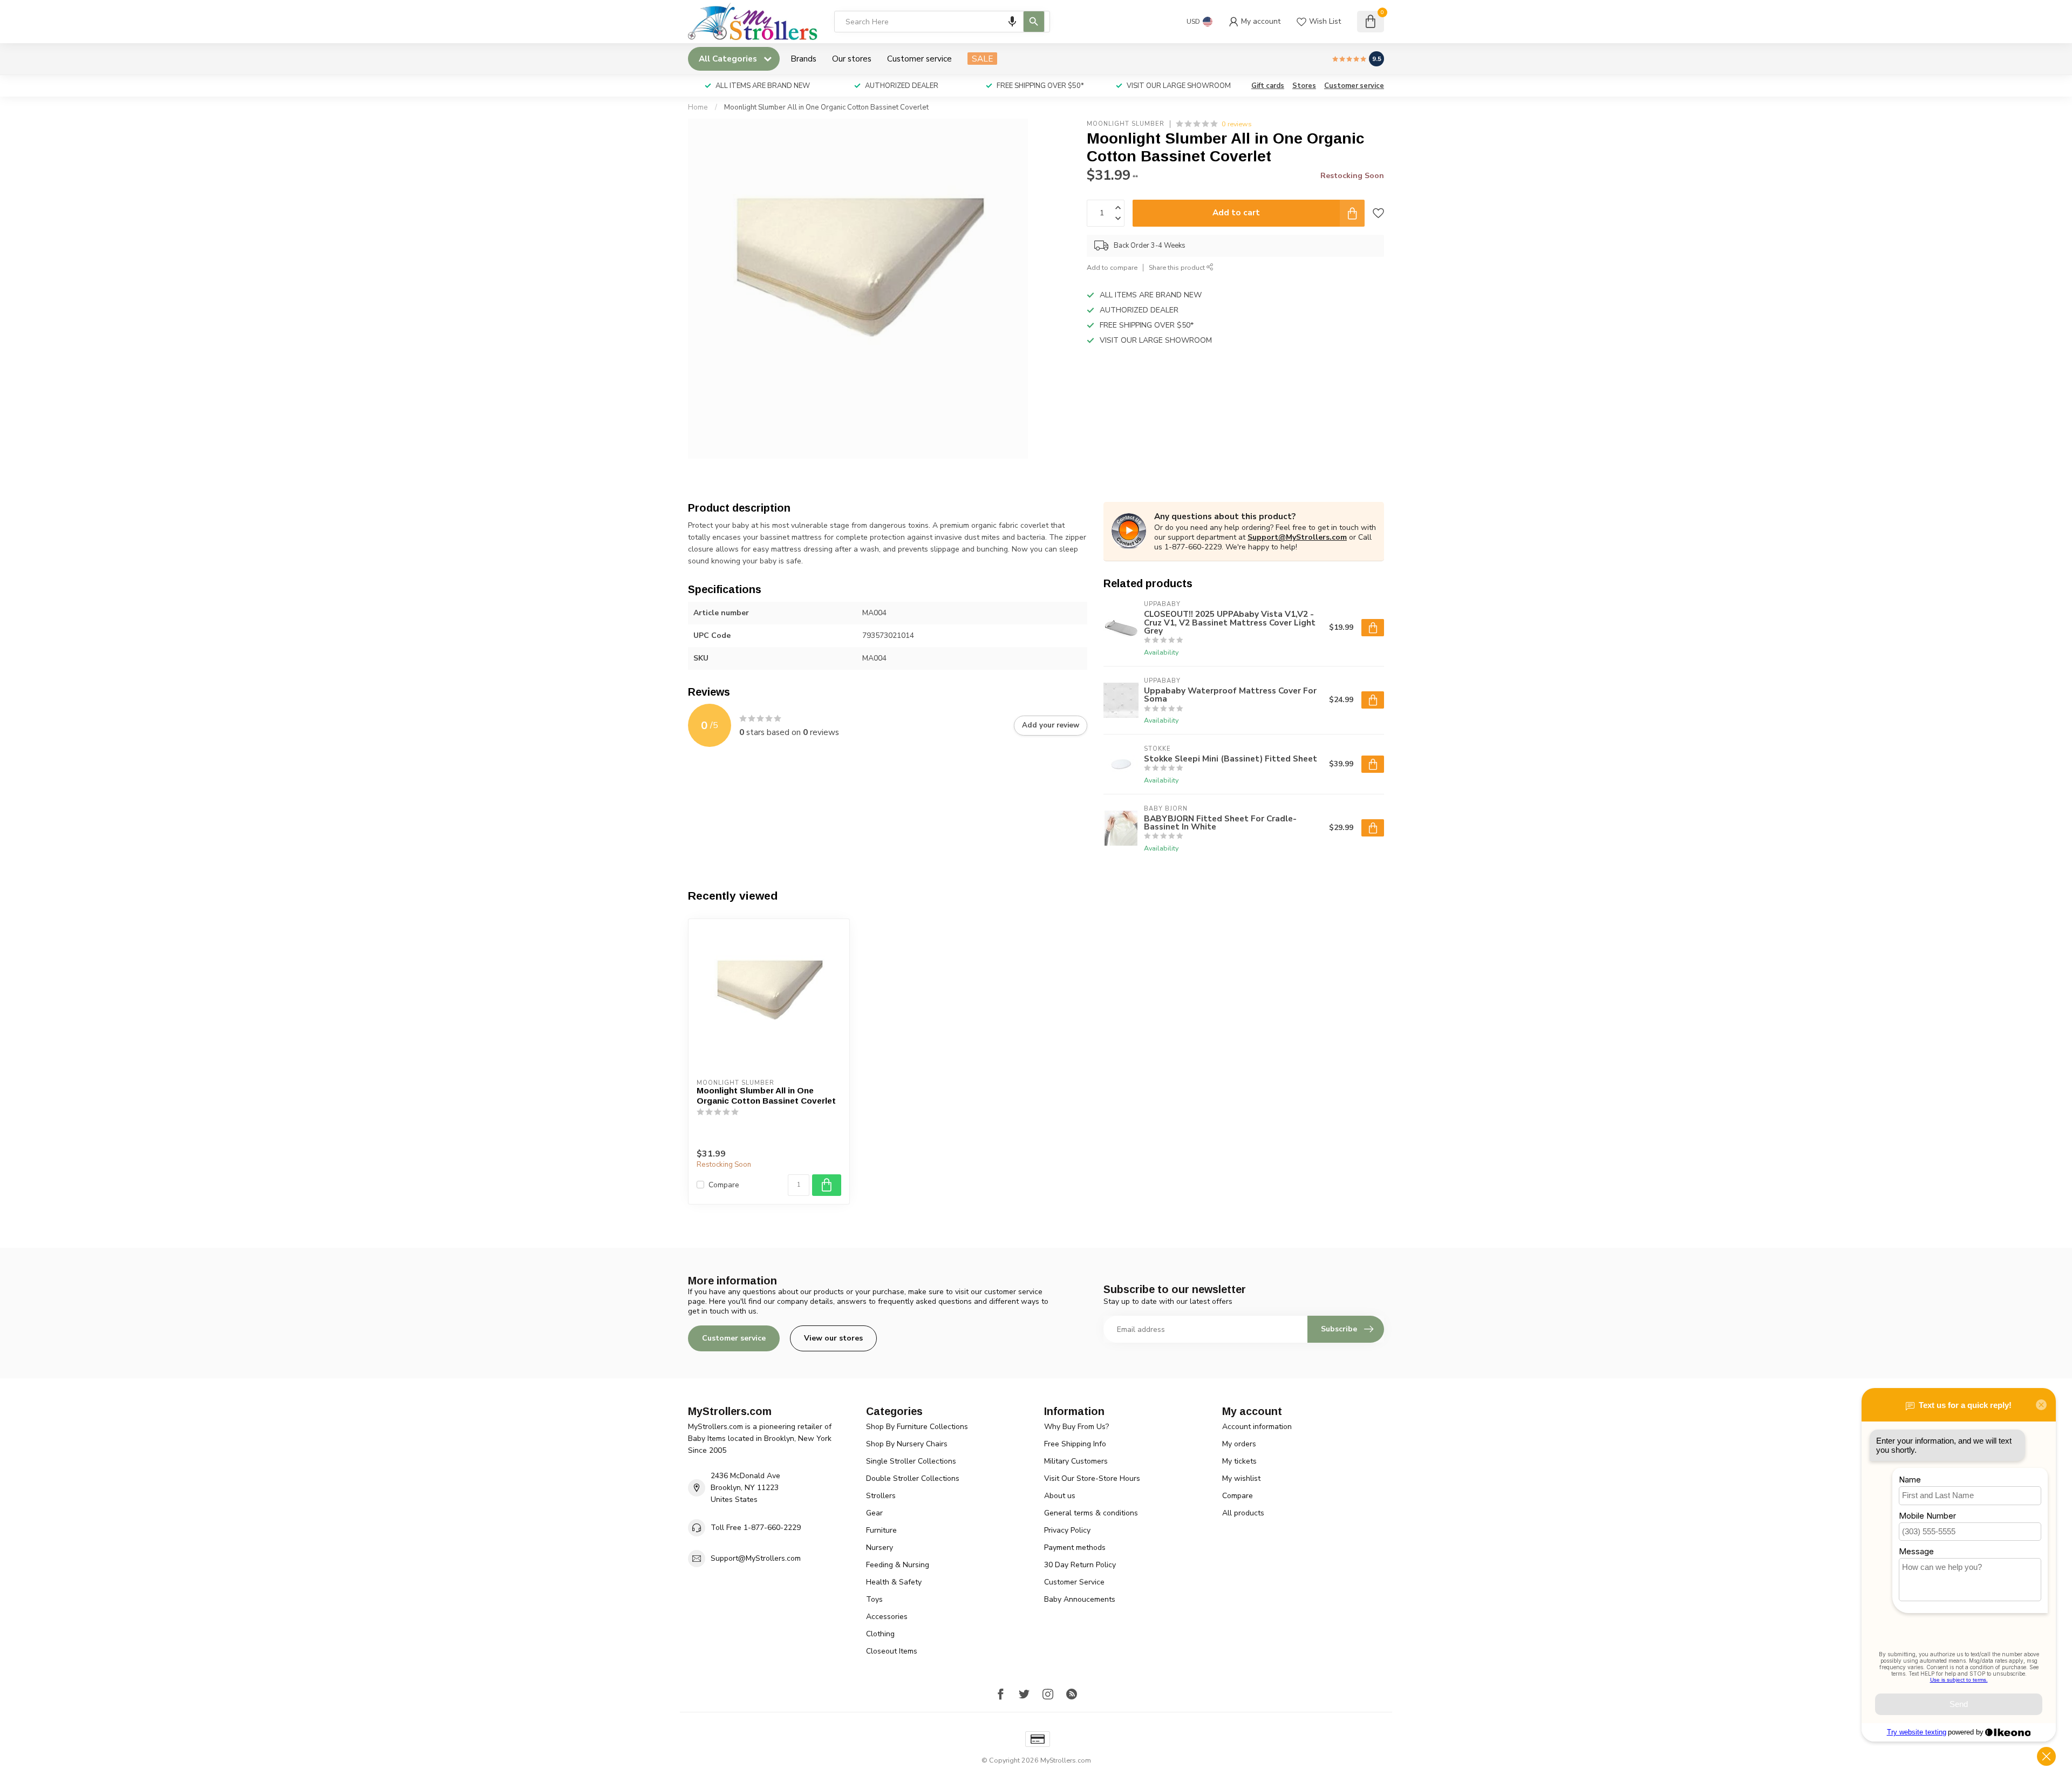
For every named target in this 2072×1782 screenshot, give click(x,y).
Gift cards (1268, 86)
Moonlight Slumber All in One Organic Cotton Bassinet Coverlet (826, 107)
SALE (982, 59)
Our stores (852, 59)
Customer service (919, 59)
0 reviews (1237, 124)
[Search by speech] (1012, 22)
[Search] (1034, 22)
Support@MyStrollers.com (1297, 537)
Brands (803, 59)
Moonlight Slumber (1126, 124)
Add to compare (1112, 267)
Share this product (1178, 267)
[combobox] (942, 22)
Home (698, 107)
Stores (1304, 86)
